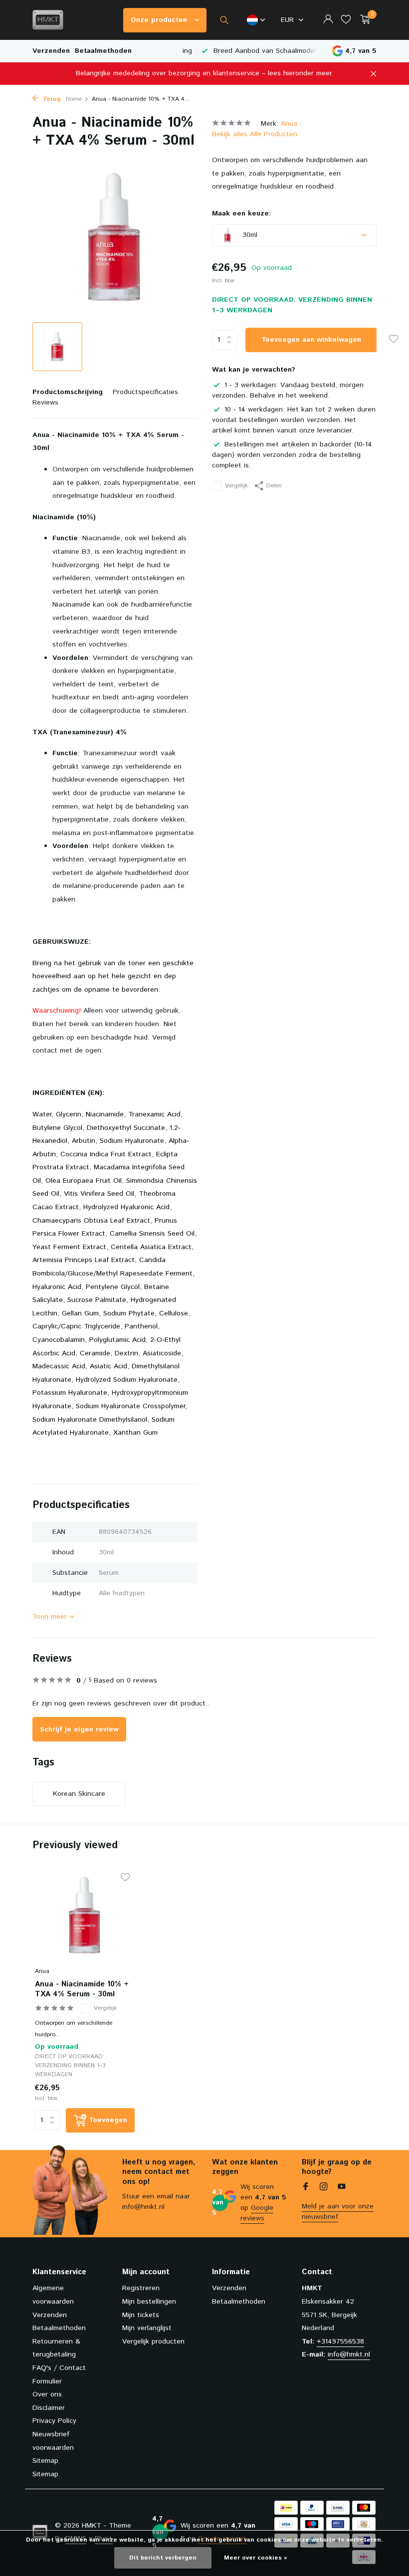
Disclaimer (49, 2408)
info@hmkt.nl (349, 2355)
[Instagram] (324, 2188)
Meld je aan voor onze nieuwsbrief (338, 2212)
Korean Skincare (79, 1794)
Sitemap (45, 2461)
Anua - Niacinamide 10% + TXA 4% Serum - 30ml (82, 1989)
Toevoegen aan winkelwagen (311, 340)
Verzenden (51, 51)
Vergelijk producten (153, 2342)
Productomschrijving (68, 392)
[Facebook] (306, 2188)
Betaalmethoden (103, 51)
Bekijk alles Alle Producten (255, 134)
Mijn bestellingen (149, 2302)
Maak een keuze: (241, 214)
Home (74, 99)
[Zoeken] (224, 20)
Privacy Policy (54, 2421)
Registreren (141, 2288)
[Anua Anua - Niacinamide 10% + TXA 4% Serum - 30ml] (85, 1917)
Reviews (45, 403)
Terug (51, 99)
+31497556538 (340, 2342)
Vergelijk (236, 486)
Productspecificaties (145, 392)
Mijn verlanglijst (147, 2328)
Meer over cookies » (256, 2558)
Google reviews (257, 2213)
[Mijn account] (328, 20)
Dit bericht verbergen (163, 2558)
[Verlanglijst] (346, 20)
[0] (363, 20)
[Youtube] (342, 2188)
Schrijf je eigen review (79, 1729)
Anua (289, 124)
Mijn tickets (141, 2315)
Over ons (47, 2394)
